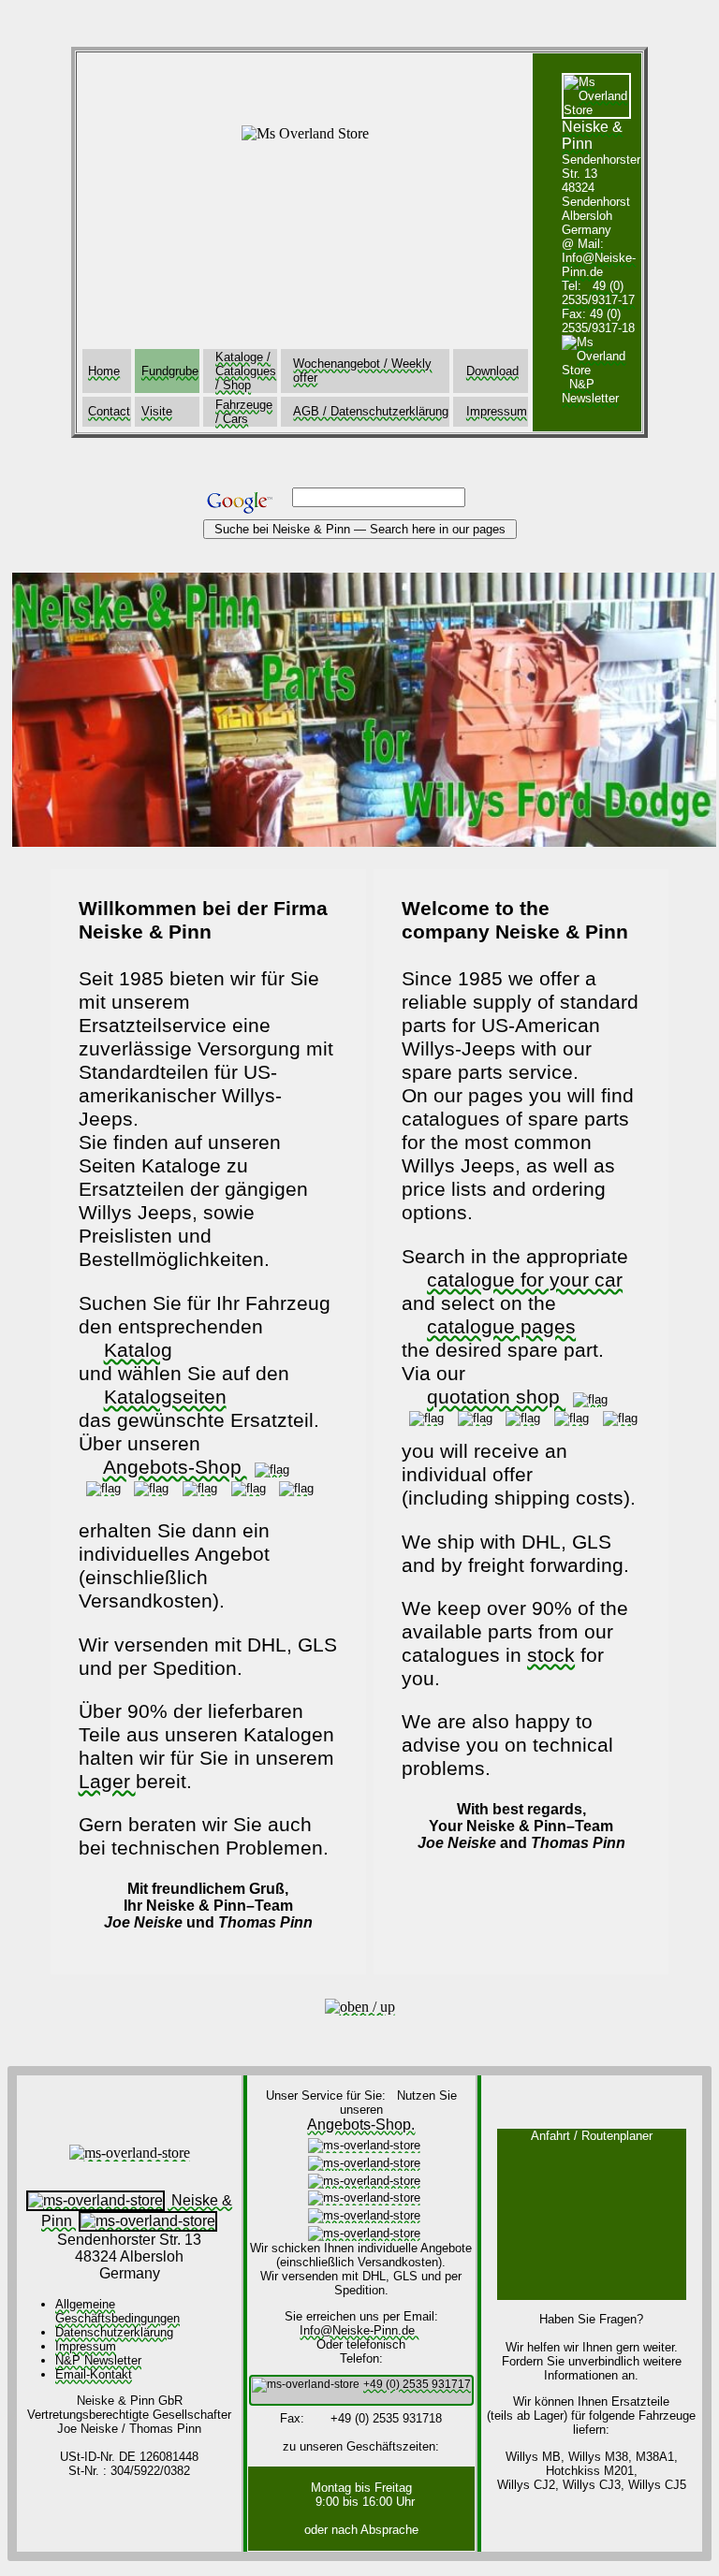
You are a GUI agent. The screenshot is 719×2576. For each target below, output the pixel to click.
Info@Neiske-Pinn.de (359, 2330)
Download (492, 371)
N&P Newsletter (98, 2360)
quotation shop (496, 1397)
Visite (157, 411)
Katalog (138, 1350)
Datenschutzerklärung (114, 2332)
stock (551, 1655)
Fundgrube (170, 371)
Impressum (497, 411)
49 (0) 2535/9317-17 (598, 293)
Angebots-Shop (175, 1467)
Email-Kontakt (94, 2374)
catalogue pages (501, 1327)
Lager (107, 1782)
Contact (109, 411)
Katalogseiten (165, 1397)
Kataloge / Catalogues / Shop (246, 371)
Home (104, 371)
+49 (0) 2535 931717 (417, 2384)
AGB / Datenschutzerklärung (371, 411)
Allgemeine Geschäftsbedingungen (117, 2311)
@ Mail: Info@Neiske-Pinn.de (599, 258)
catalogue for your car (525, 1280)
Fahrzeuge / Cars (244, 412)
